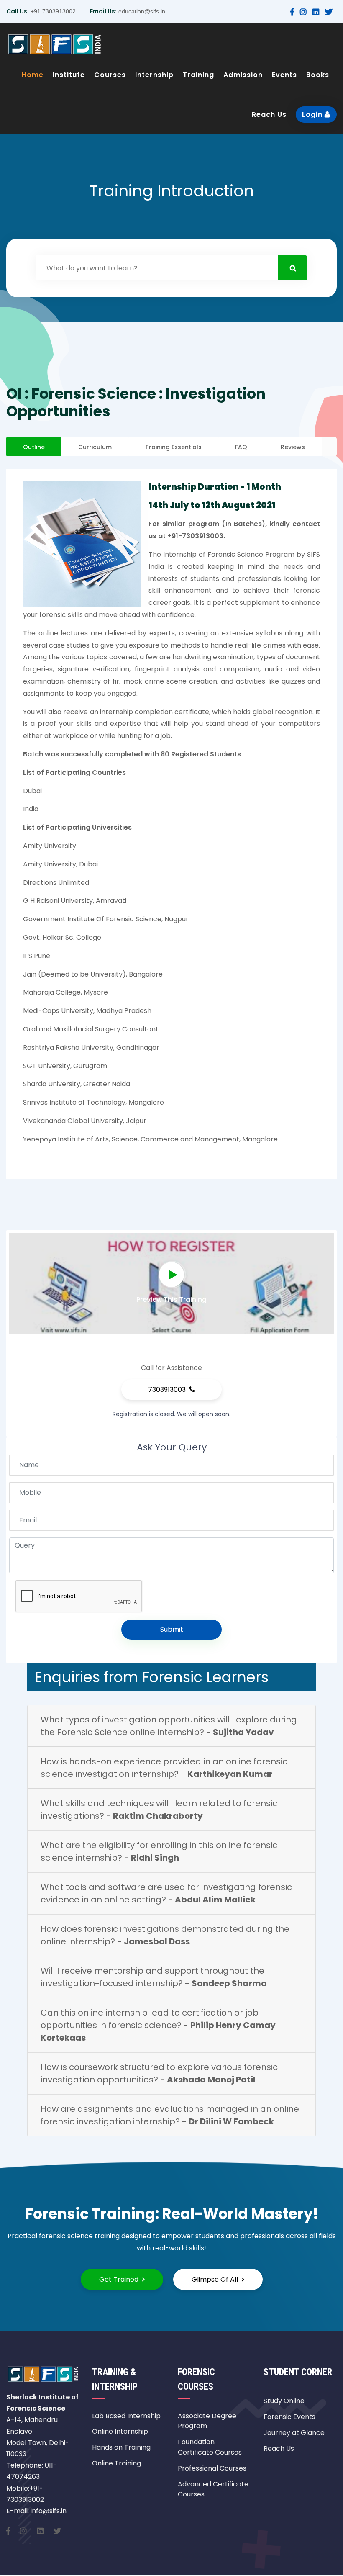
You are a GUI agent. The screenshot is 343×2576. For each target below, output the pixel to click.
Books (318, 75)
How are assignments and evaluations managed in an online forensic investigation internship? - (170, 2115)
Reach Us (269, 114)
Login (313, 114)
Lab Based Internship (126, 2416)
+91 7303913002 (52, 11)
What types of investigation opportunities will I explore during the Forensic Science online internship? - (169, 1726)
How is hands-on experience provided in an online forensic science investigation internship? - (164, 1768)
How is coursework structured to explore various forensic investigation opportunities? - (159, 2073)
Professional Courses (212, 2468)
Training (198, 75)
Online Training (116, 2463)
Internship (154, 75)
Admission (243, 75)
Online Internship (120, 2431)
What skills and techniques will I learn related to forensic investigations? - (159, 1810)
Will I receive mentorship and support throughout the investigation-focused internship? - (154, 1977)
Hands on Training (121, 2447)
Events (284, 75)
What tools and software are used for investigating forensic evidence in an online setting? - (166, 1893)
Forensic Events (289, 2417)
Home (33, 75)
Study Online (284, 2401)
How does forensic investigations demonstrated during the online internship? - (165, 1935)
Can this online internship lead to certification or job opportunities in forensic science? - (158, 2025)
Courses (110, 75)
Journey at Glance (294, 2433)
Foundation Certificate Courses (210, 2447)
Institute (69, 75)
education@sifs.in (141, 11)
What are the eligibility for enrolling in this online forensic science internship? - (159, 1851)
